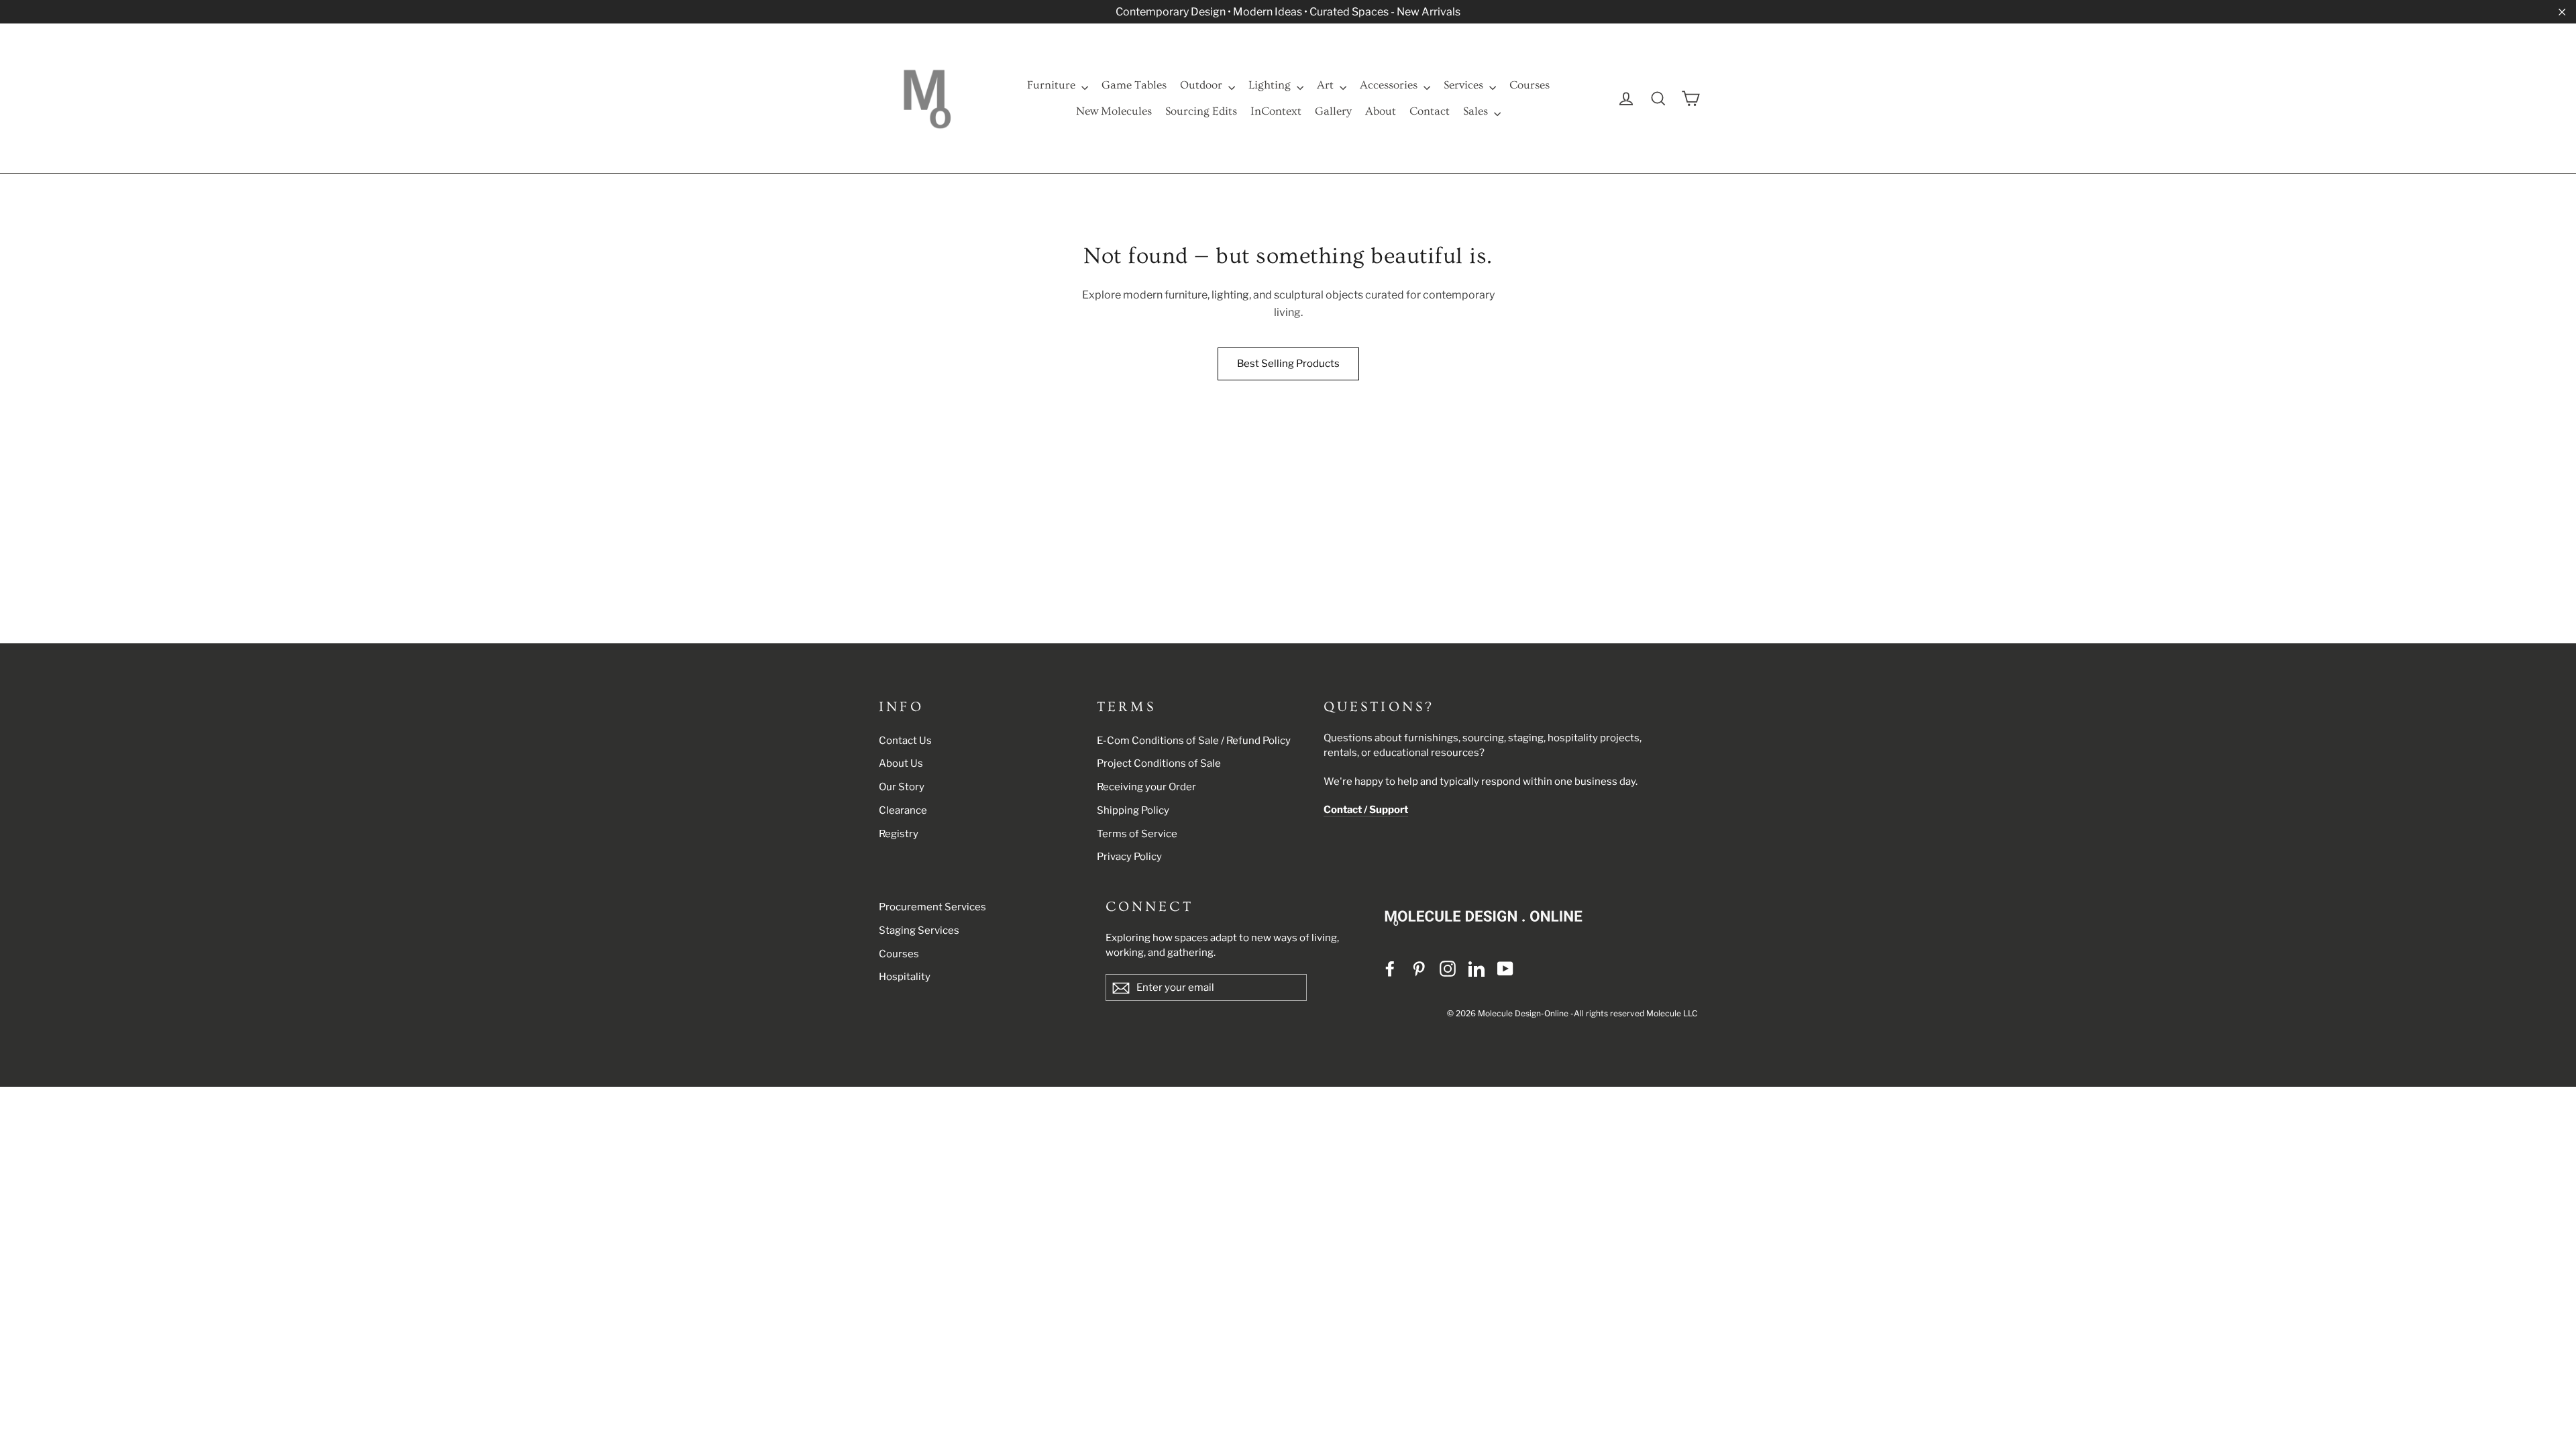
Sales (1477, 111)
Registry (899, 834)
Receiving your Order (1146, 787)
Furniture (1053, 85)
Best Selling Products (1288, 364)
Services (1465, 85)
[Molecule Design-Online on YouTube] (1505, 969)
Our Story (902, 787)
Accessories (1390, 85)
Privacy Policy (1129, 857)
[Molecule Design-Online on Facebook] (1390, 969)
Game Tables (1134, 85)
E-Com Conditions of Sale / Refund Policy (1194, 741)
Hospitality (905, 977)
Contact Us (905, 741)
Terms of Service (1137, 834)
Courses (1529, 85)
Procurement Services (932, 907)
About (1381, 111)
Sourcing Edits (1201, 111)
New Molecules (1114, 111)
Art (1327, 85)
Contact (1430, 111)
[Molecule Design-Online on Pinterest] (1419, 969)
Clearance (903, 810)
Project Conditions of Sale (1159, 763)
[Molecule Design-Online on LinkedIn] (1477, 969)
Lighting (1271, 85)
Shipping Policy (1133, 810)
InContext (1276, 111)
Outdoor (1202, 85)
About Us (901, 763)
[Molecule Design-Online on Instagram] (1448, 969)
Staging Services (919, 930)
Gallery (1333, 111)
